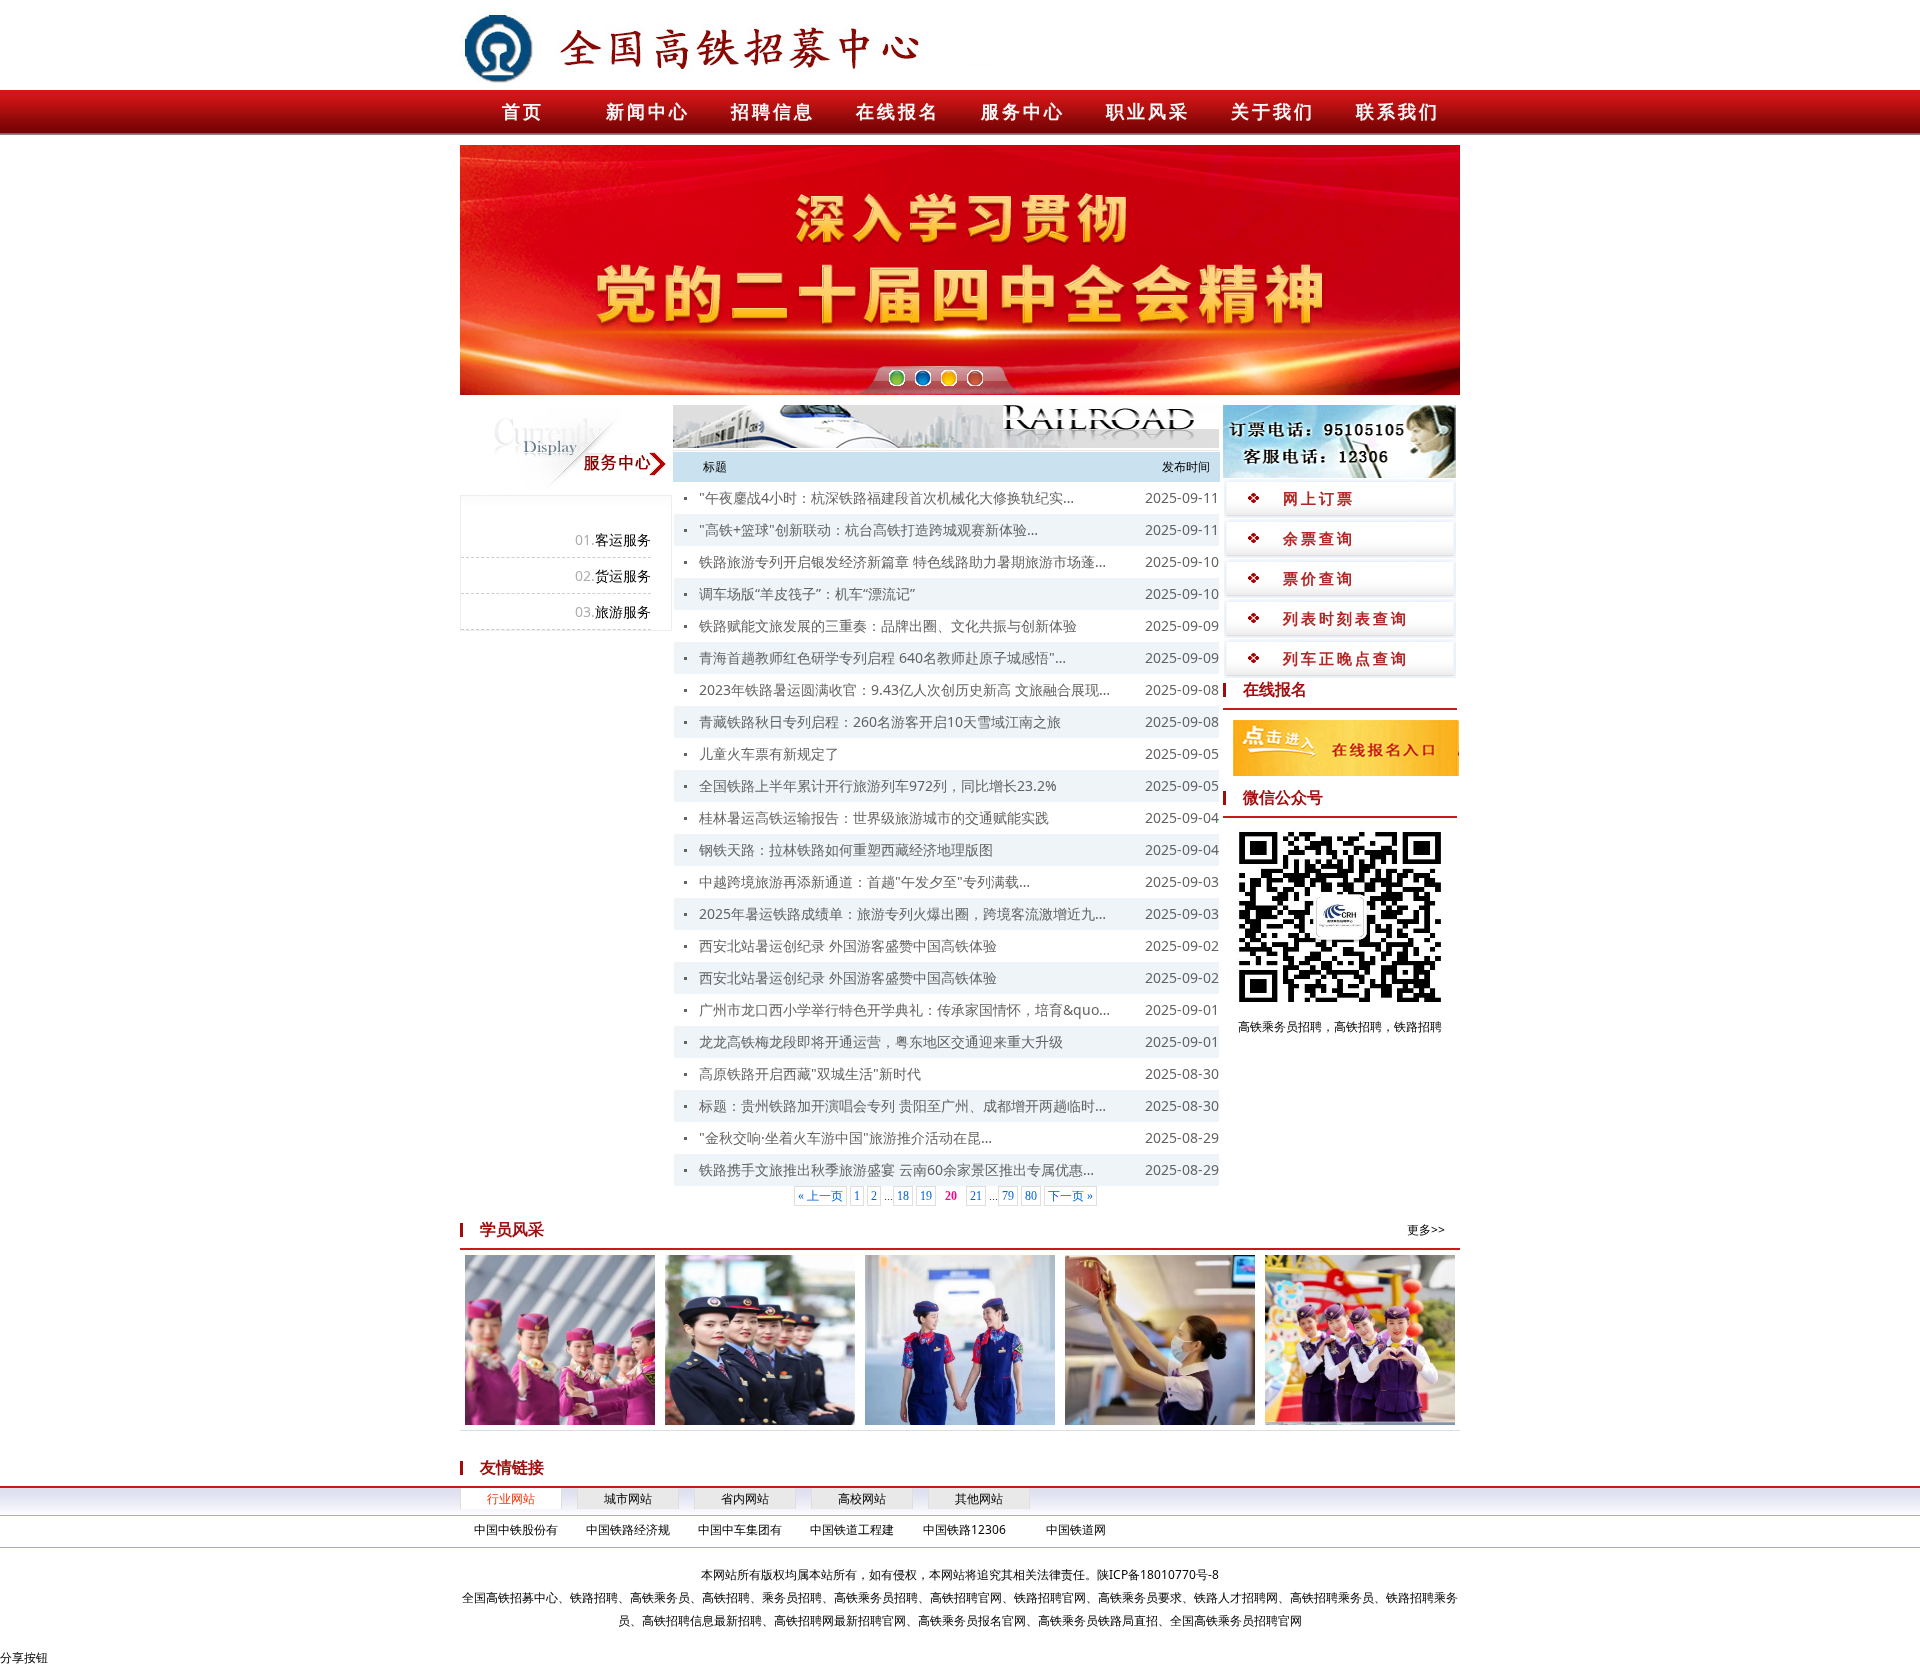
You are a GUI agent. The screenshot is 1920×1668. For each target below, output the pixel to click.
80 (1031, 1196)
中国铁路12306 (964, 1529)
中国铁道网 (1076, 1529)
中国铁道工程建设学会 (852, 1530)
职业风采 (1148, 112)
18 (903, 1196)
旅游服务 (613, 611)
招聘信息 (773, 112)
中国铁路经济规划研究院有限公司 (628, 1530)
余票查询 (1319, 538)
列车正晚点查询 (1346, 658)
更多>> (1426, 1229)
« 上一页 (820, 1196)
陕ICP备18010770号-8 (1158, 1574)
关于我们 (1273, 112)
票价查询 (1319, 578)
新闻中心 (648, 112)
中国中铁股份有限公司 (516, 1530)
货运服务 (613, 575)
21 (976, 1196)
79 (1008, 1196)
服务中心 (1023, 112)
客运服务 (613, 539)
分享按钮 (24, 1657)
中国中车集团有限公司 (740, 1530)
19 (926, 1196)
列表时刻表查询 (1346, 618)
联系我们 (1398, 112)
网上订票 (1319, 498)
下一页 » (1070, 1196)
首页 (523, 112)
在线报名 (898, 112)
